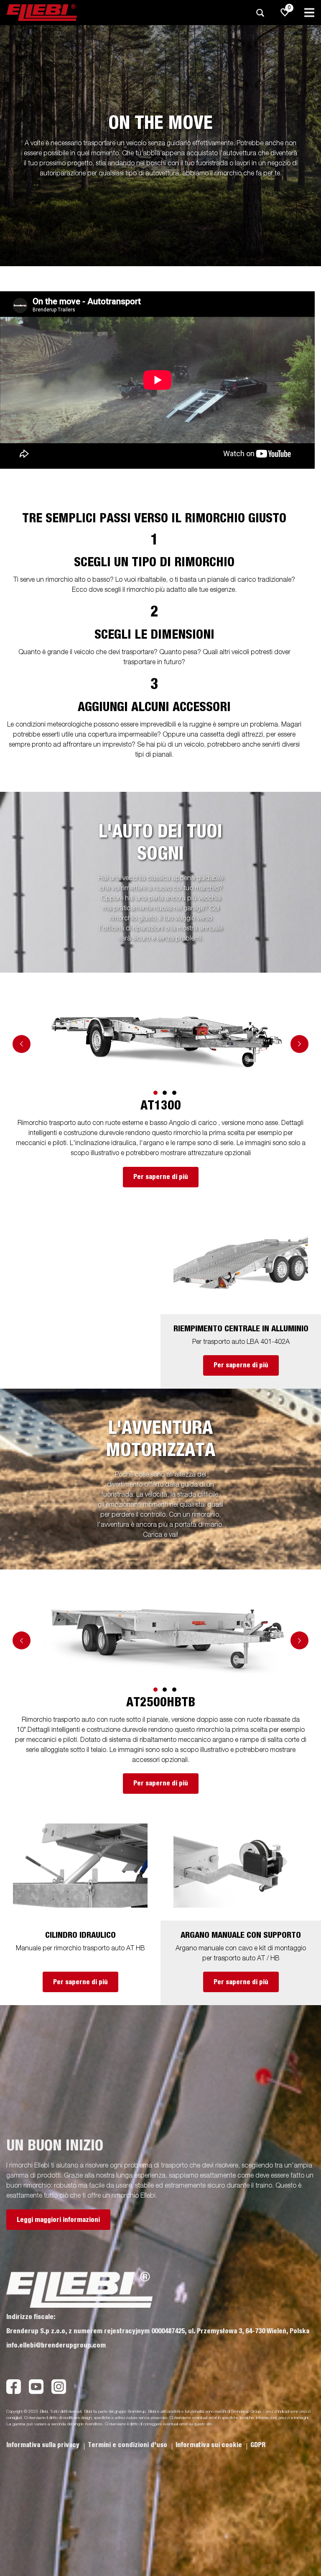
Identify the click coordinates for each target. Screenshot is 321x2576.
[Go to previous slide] (22, 1044)
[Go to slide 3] (174, 1093)
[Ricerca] (260, 13)
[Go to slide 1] (155, 1093)
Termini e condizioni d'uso (128, 2445)
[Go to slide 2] (165, 1093)
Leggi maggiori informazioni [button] (58, 2220)
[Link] (169, 1042)
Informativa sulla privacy (44, 2445)
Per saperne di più (161, 1177)
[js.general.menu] (309, 13)
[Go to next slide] (299, 1044)
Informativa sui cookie (210, 2445)
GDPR (258, 2445)
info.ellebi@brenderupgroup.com (56, 2345)
